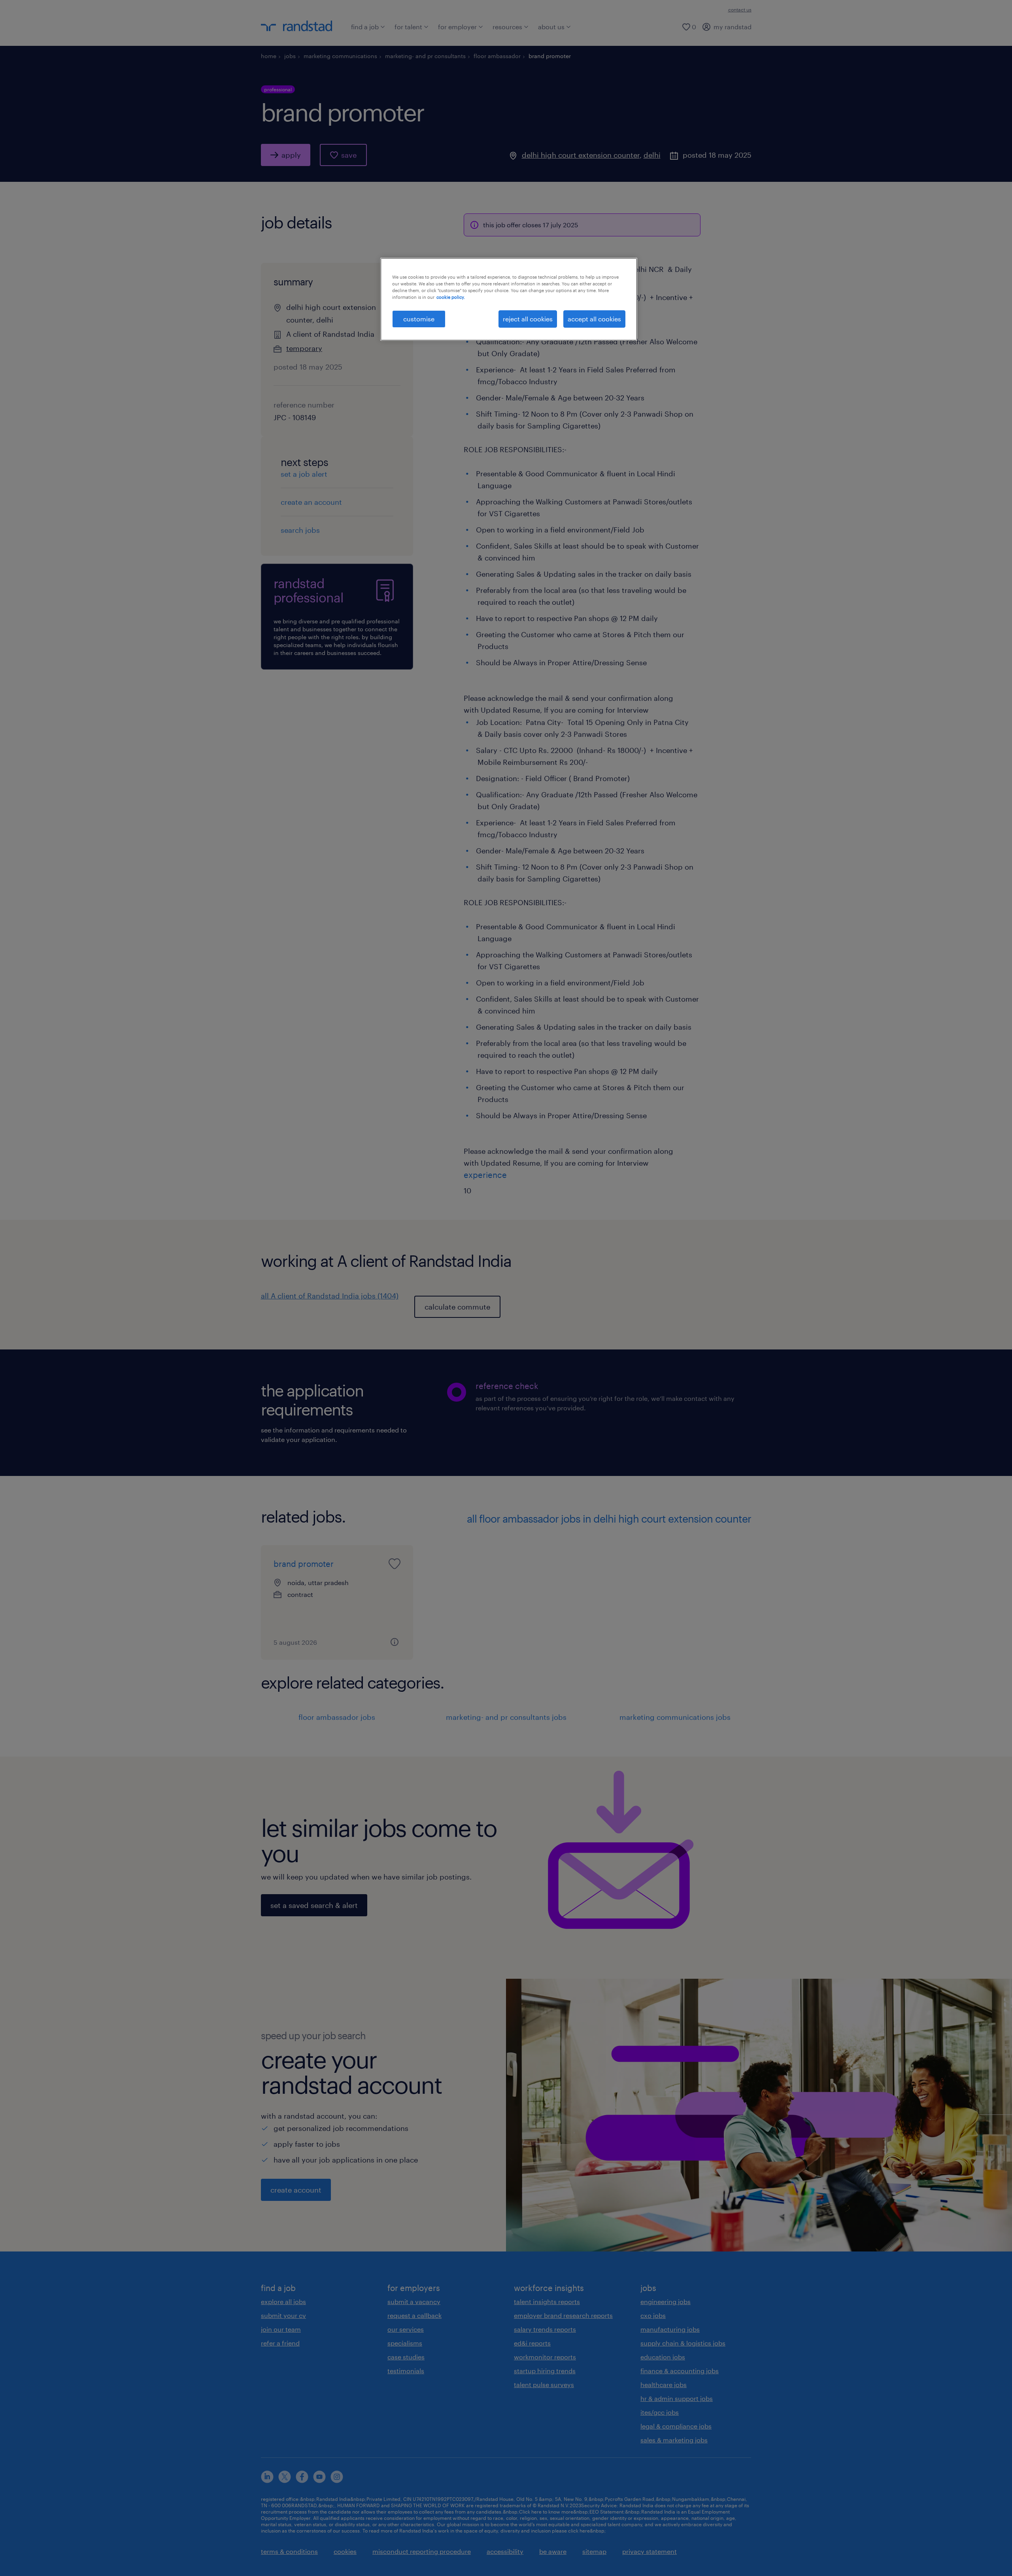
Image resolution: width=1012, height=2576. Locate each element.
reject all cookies (528, 319)
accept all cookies (594, 319)
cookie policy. (451, 297)
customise (419, 319)
